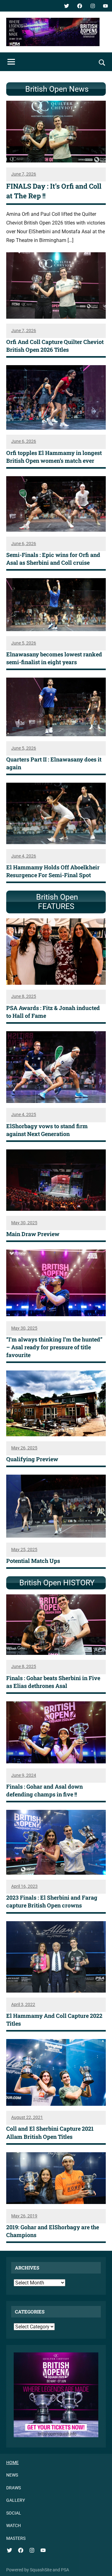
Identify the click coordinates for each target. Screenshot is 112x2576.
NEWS (12, 2475)
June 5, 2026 (24, 643)
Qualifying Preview (32, 1459)
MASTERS (16, 2538)
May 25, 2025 (24, 1549)
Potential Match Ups (33, 1561)
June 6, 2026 (24, 441)
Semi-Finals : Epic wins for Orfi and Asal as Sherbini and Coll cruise (53, 559)
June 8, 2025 (24, 996)
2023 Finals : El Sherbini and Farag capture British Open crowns (52, 1901)
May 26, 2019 (24, 2216)
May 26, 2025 (24, 1448)
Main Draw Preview (33, 1234)
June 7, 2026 (24, 174)
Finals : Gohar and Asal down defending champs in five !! (44, 1790)
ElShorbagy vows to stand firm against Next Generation (47, 1130)
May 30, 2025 (24, 1223)
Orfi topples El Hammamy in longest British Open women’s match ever (54, 457)
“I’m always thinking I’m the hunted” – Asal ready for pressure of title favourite (54, 1347)
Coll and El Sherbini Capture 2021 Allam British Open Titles (50, 2132)
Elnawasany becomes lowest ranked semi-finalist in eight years (54, 658)
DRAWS (14, 2488)
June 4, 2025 (24, 1114)
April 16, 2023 (24, 1886)
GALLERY (16, 2500)
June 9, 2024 (24, 1775)
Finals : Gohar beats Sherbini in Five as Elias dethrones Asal (53, 1682)
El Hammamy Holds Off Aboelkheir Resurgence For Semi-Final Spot (53, 871)
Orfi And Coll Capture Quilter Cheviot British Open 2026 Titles (55, 346)
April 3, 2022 (23, 2004)
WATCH (14, 2525)
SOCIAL (14, 2513)
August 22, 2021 (27, 2117)
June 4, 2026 (24, 856)
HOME (12, 2462)
